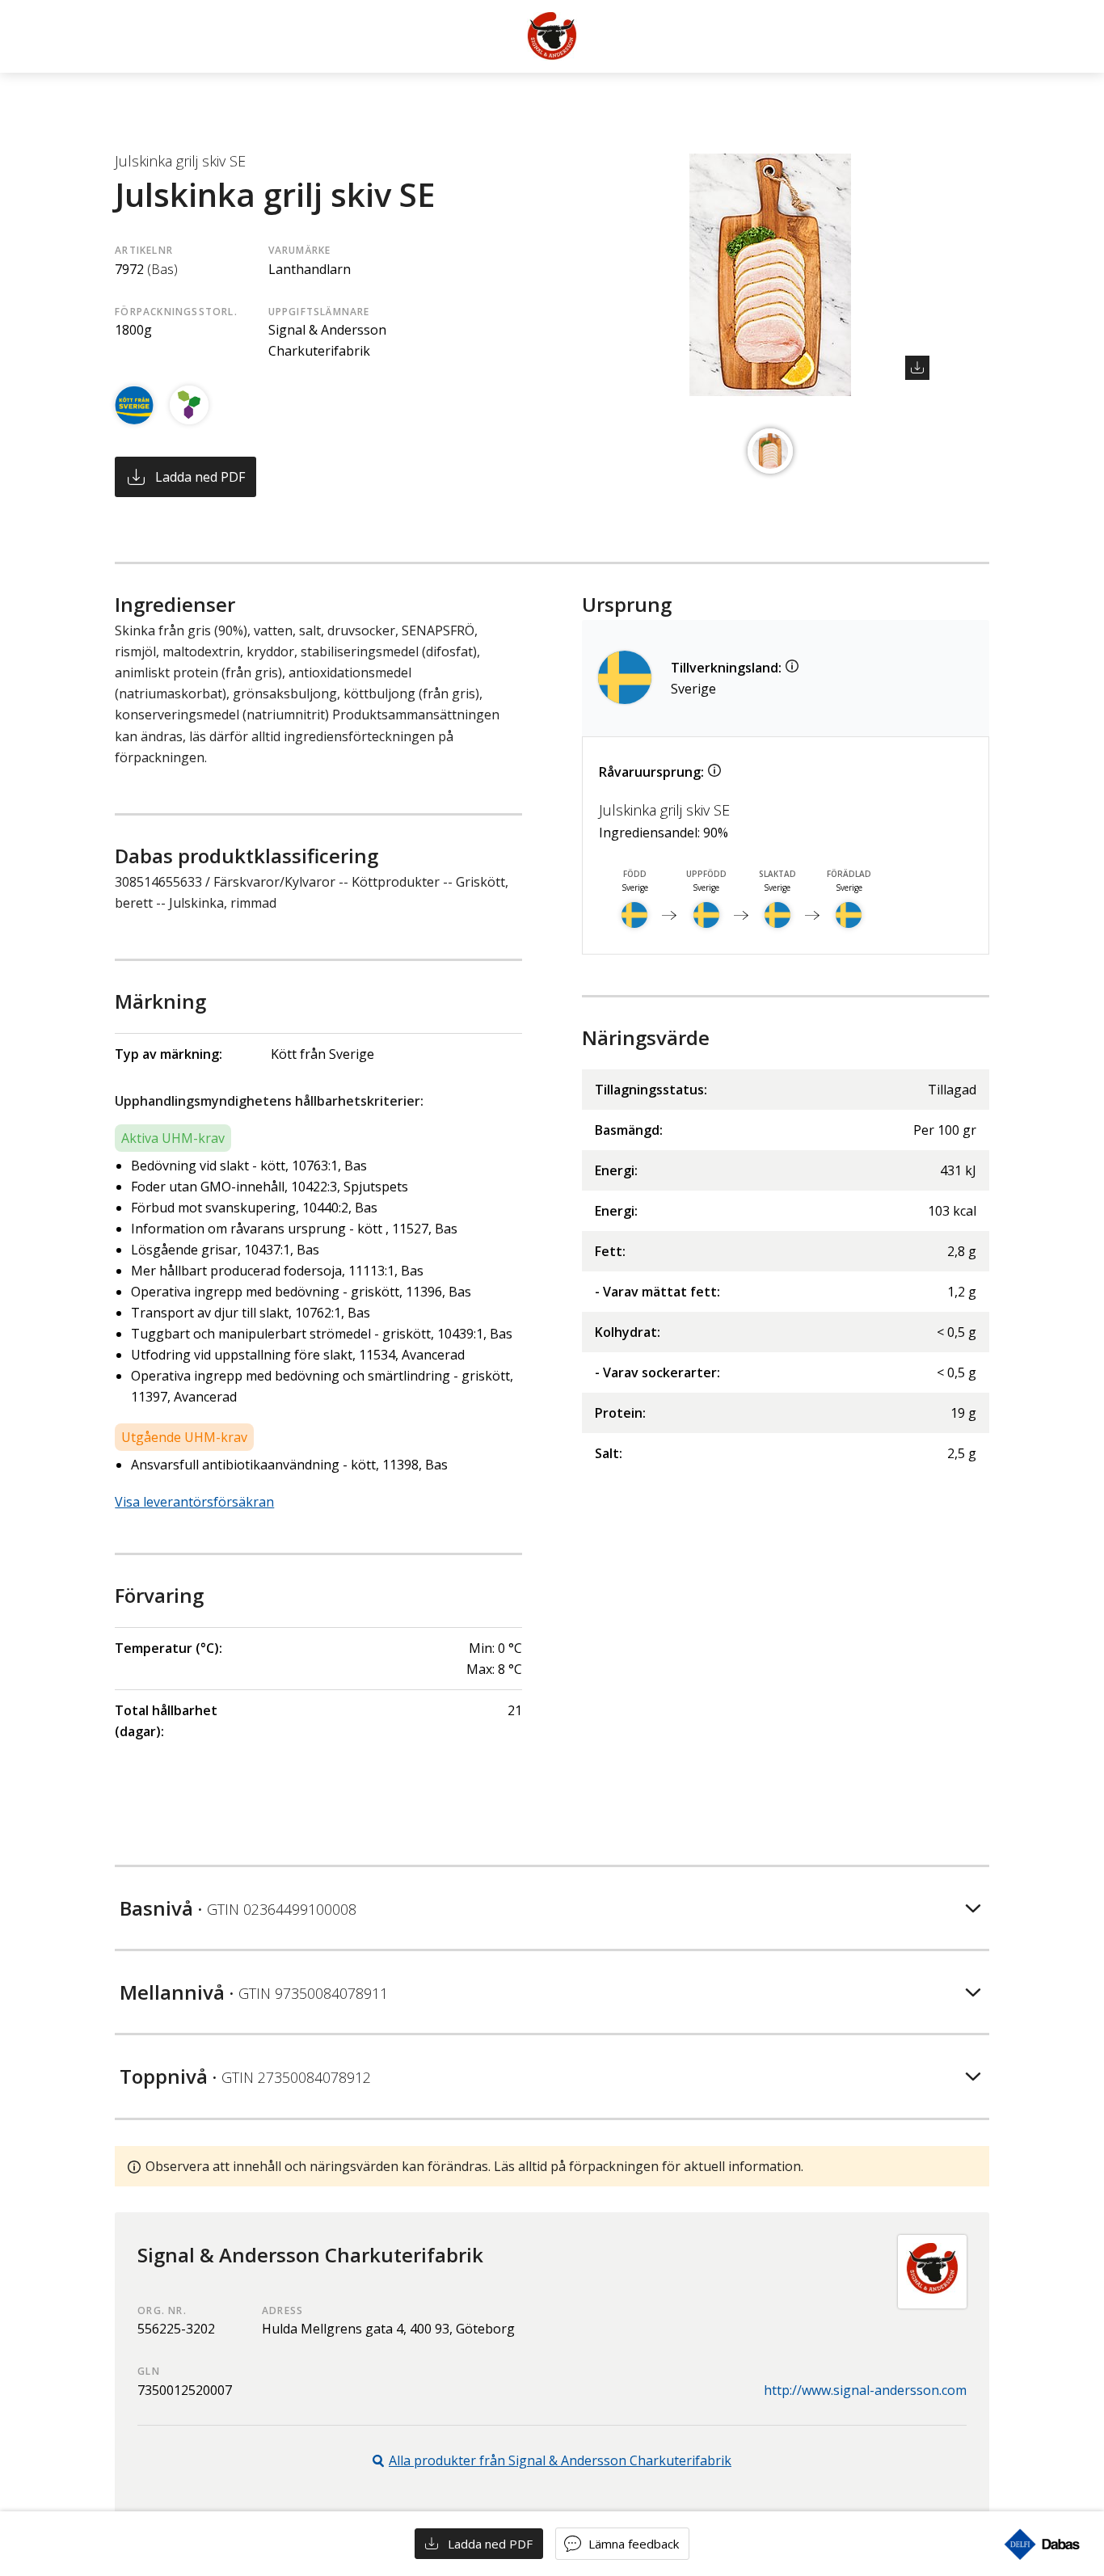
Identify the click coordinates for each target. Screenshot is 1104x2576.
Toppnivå (245, 2076)
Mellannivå (254, 1992)
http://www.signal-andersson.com (865, 2390)
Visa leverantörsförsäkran (194, 1502)
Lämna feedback (634, 2544)
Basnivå (238, 1908)
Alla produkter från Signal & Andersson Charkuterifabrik (560, 2460)
